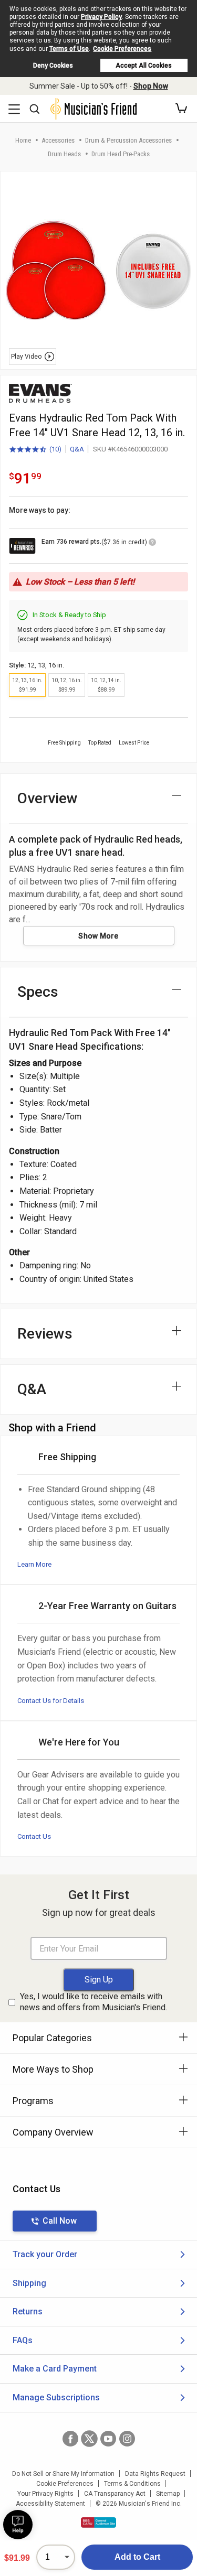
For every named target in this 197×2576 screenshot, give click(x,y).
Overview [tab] (48, 798)
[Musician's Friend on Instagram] (127, 2439)
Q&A (77, 449)
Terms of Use (69, 49)
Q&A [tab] (32, 1389)
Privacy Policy (101, 17)
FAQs (23, 2340)
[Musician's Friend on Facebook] (70, 2439)
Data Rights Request (155, 2474)
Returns (28, 2311)
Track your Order (45, 2254)
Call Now (60, 2221)
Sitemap (168, 2494)
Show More (98, 936)
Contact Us (34, 1836)
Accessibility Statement (50, 2504)
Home (23, 140)
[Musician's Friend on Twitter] (89, 2439)
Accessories (58, 140)
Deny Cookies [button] (53, 66)
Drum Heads (64, 154)
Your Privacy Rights (45, 2494)
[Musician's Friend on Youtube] (108, 2439)
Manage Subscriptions (56, 2397)
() (35, 450)
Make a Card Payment (55, 2369)
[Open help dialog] (18, 2525)
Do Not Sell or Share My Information (63, 2474)
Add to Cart (137, 2557)
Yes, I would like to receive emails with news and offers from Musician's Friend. (94, 2002)
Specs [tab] (38, 992)
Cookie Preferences (122, 49)
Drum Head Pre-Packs (121, 154)
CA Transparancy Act (115, 2494)
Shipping (29, 2283)
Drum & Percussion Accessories (128, 140)
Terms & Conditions (132, 2484)
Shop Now (151, 86)
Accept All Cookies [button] (144, 66)
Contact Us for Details (51, 1701)
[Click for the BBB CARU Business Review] (98, 2523)
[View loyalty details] (152, 544)
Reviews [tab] (45, 1334)
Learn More (34, 1564)
